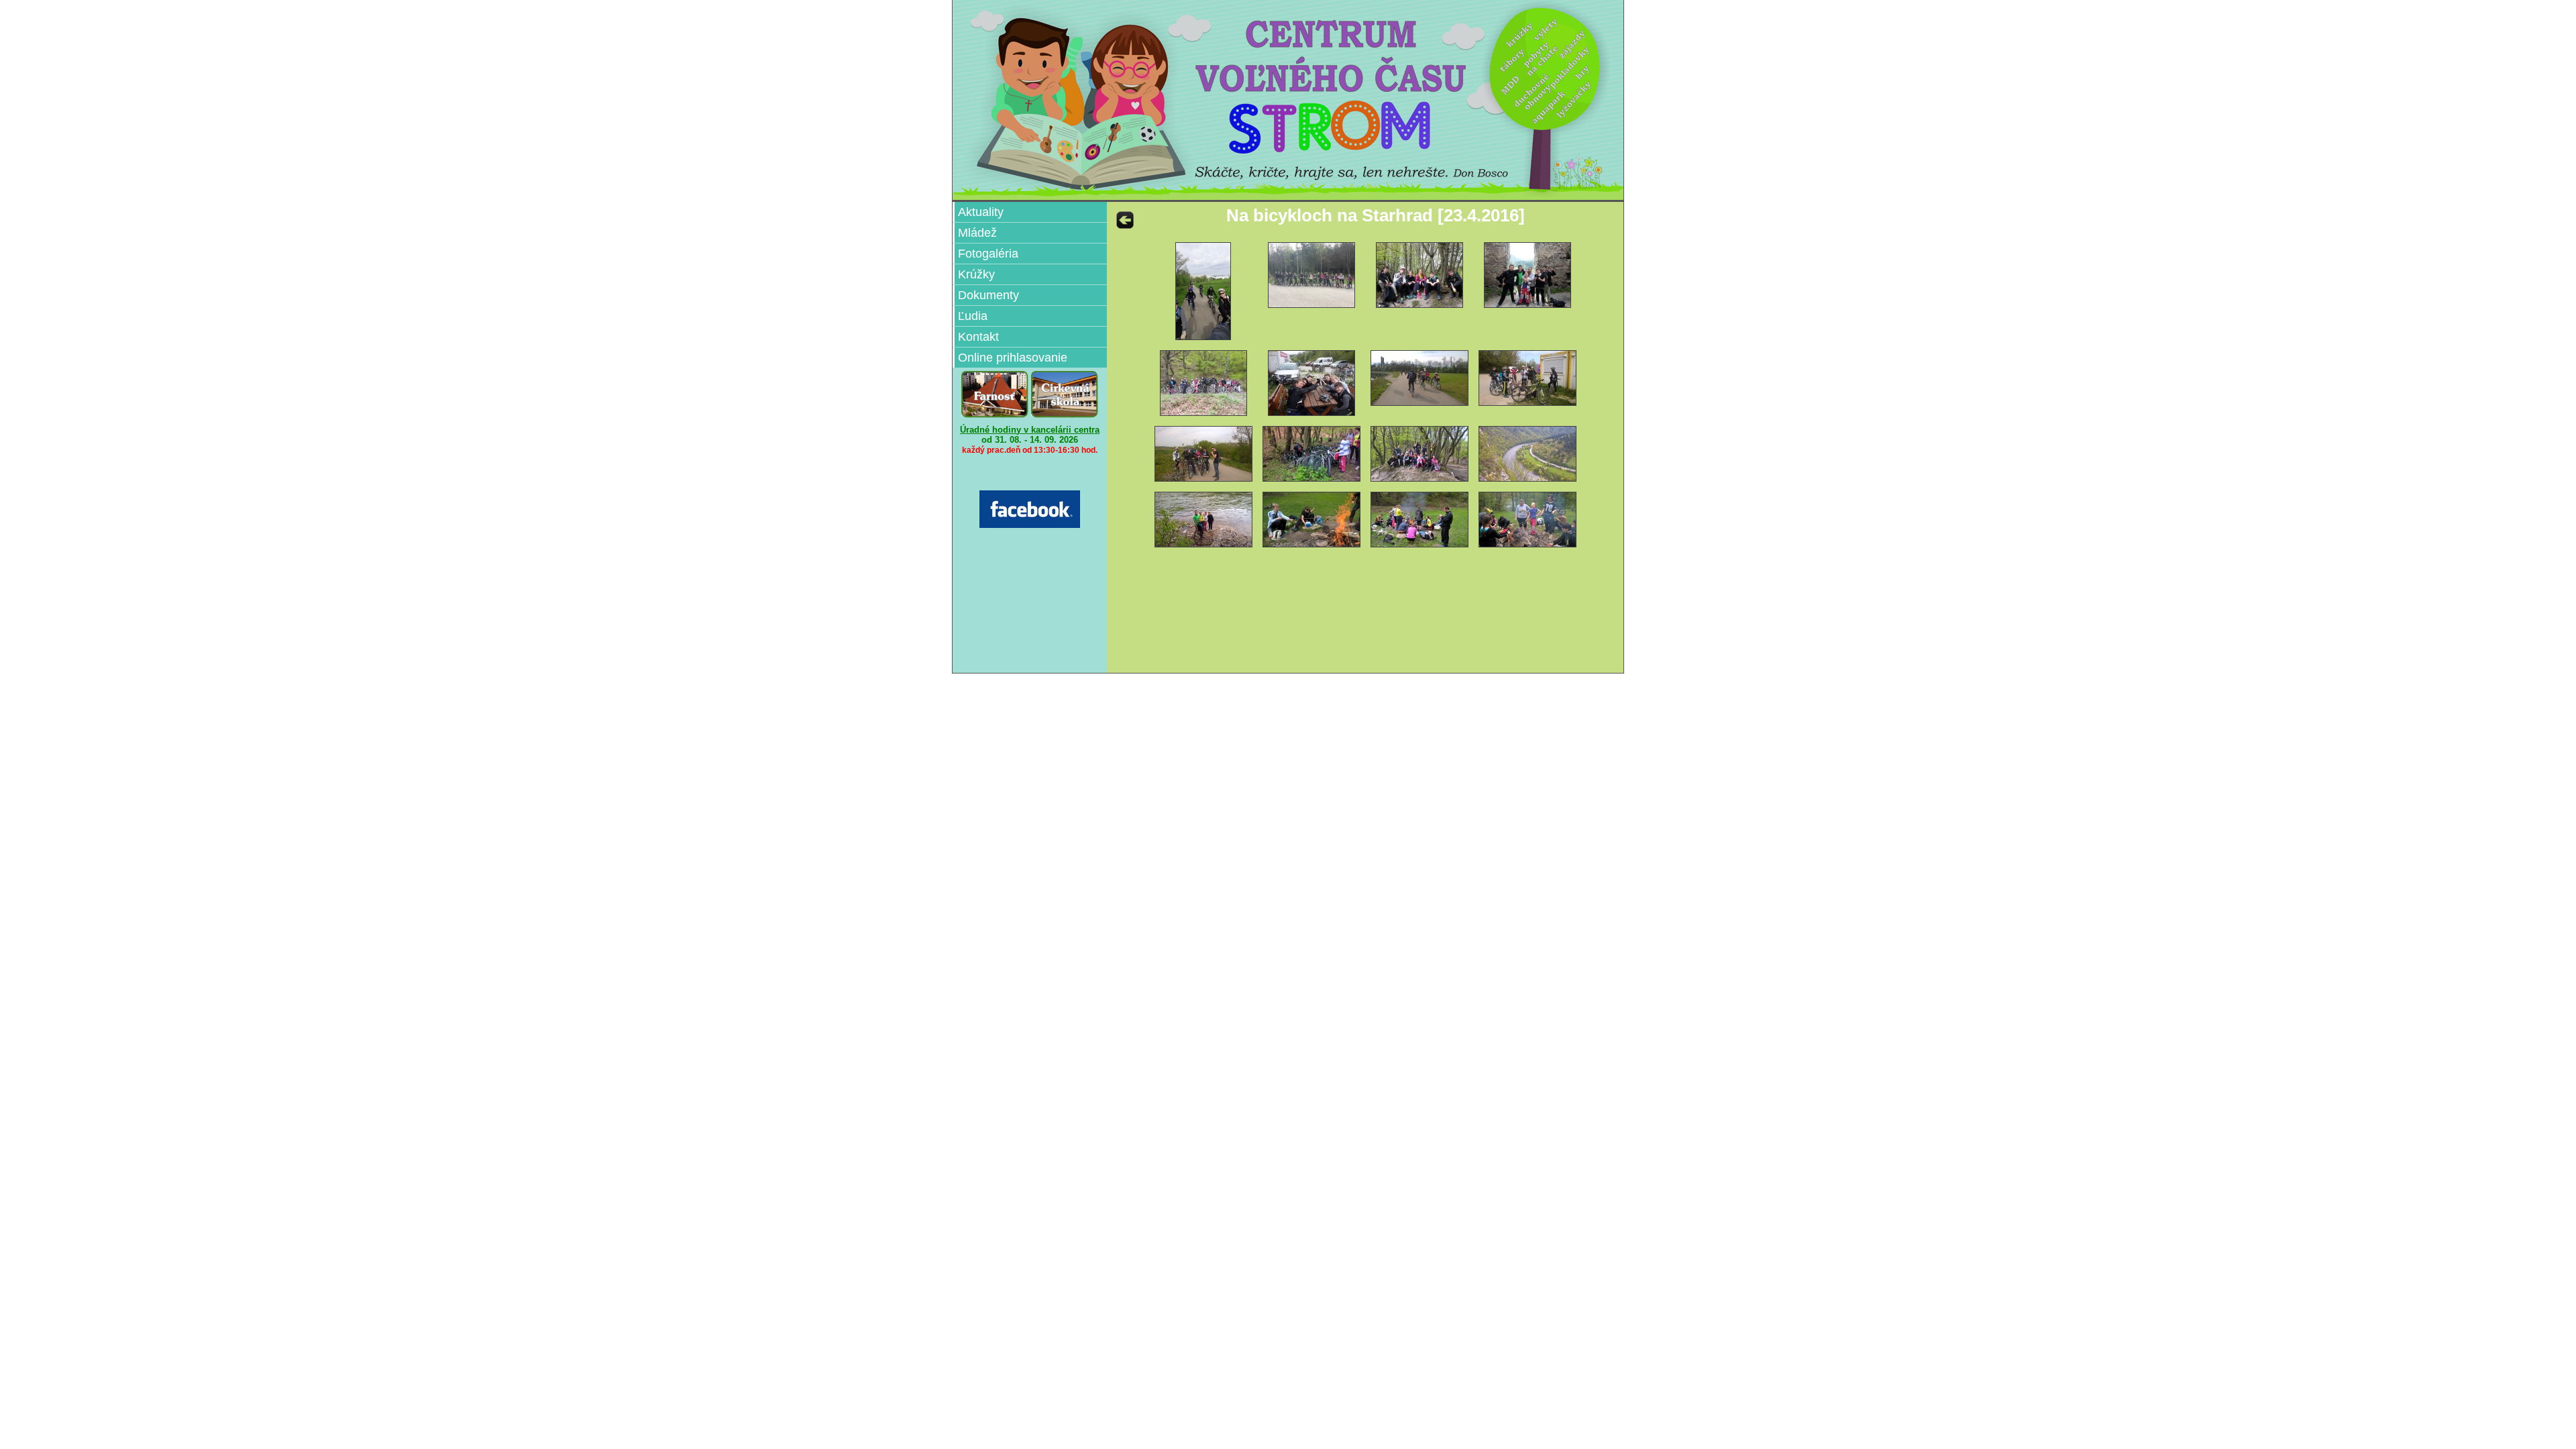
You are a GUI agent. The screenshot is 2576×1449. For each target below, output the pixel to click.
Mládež (977, 233)
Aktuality (981, 212)
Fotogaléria (988, 254)
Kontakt (978, 337)
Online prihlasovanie (1013, 358)
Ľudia (973, 316)
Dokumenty (988, 295)
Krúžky (976, 274)
